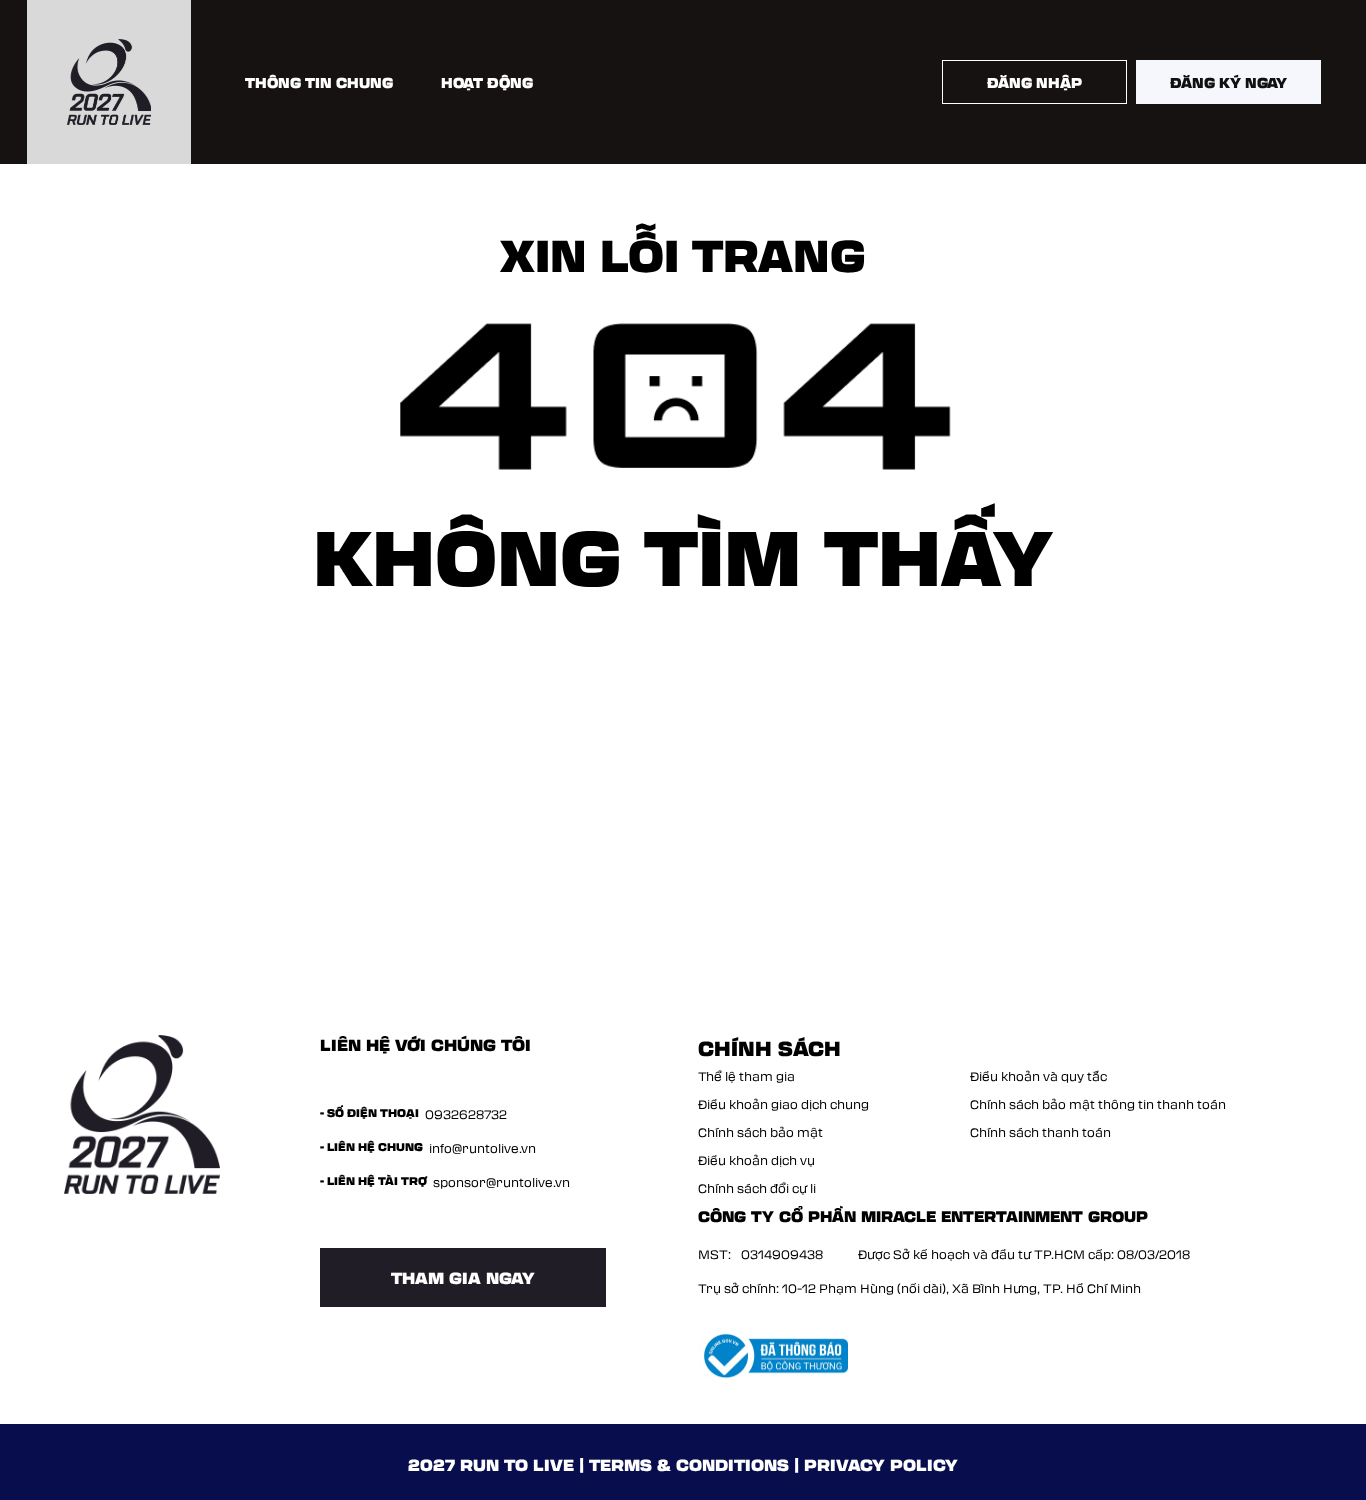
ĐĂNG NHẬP (1034, 82)
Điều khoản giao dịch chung (783, 1104)
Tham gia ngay (463, 1277)
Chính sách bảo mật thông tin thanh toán (1098, 1104)
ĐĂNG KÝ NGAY (1228, 82)
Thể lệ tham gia (746, 1076)
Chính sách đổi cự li (757, 1188)
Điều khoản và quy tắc (1038, 1076)
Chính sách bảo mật (760, 1132)
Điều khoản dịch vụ (756, 1160)
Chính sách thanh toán (1040, 1132)
